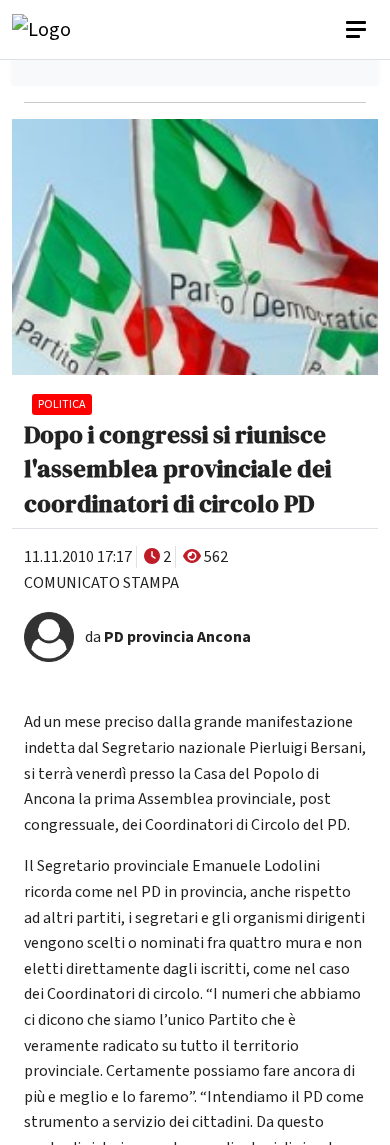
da (168, 637)
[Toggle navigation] (358, 30)
